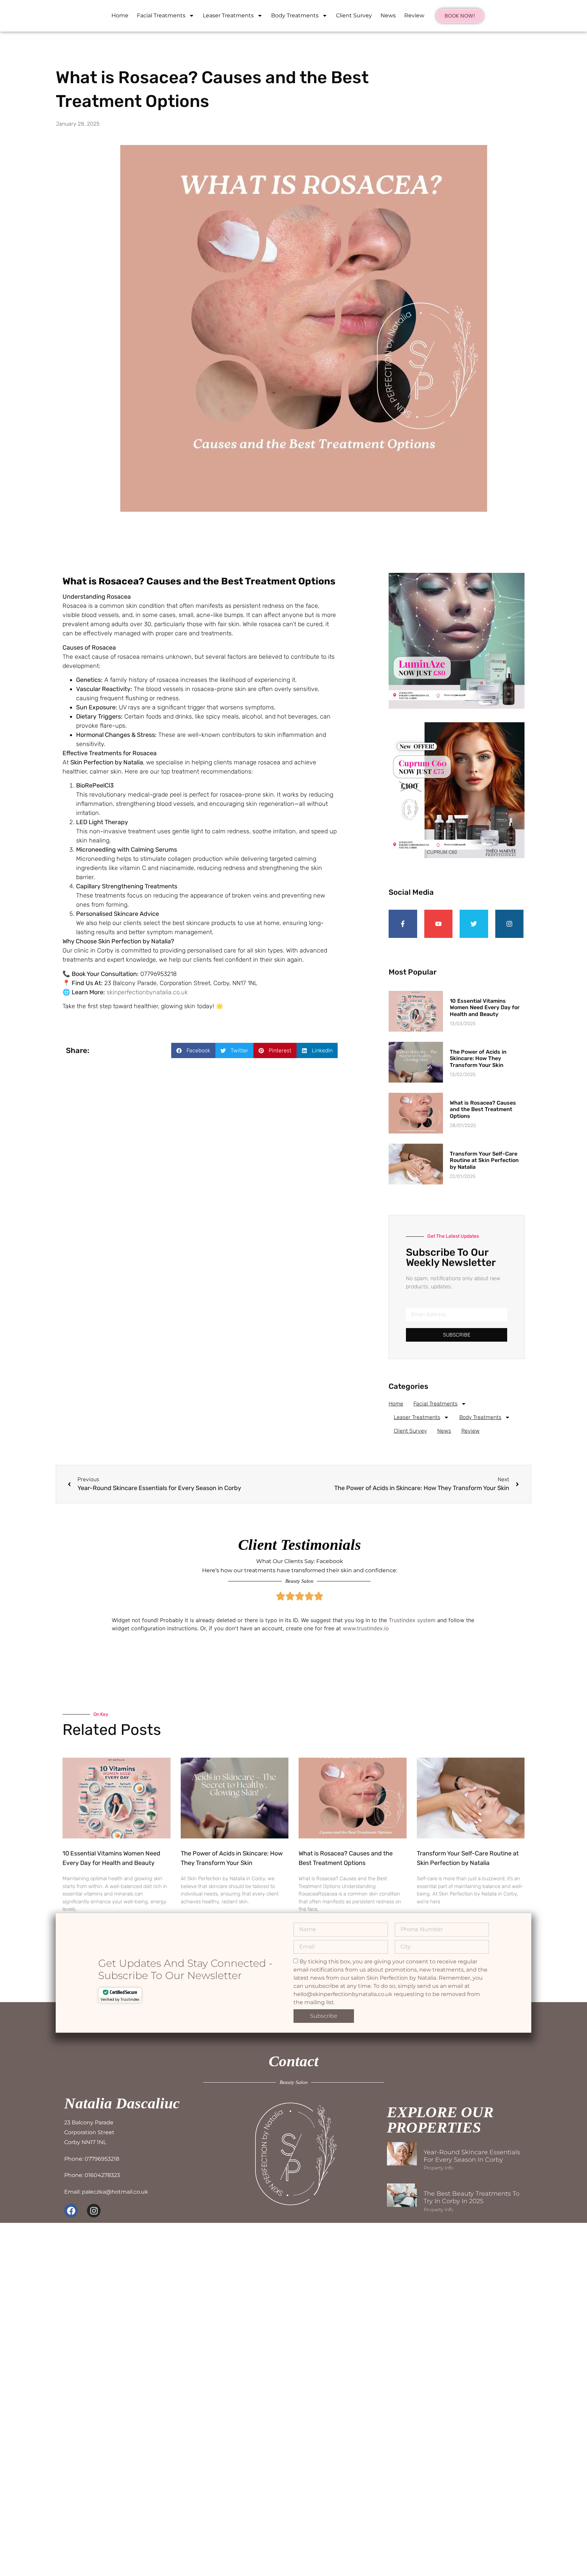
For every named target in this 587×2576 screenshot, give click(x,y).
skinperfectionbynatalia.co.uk (147, 992)
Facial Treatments (161, 15)
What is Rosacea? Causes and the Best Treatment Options (483, 1109)
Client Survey (354, 15)
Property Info (439, 2168)
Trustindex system (412, 1620)
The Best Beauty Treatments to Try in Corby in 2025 (472, 2197)
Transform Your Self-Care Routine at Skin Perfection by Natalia (484, 1160)
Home (120, 15)
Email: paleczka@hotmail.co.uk (106, 2192)
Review (414, 15)
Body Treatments (295, 15)
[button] (193, 1050)
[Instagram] (94, 2211)
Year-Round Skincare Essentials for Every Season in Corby (472, 2156)
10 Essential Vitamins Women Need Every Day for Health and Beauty (485, 1007)
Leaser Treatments (228, 15)
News (388, 15)
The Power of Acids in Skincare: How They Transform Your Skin (478, 1058)
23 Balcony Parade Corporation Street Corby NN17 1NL (89, 2132)
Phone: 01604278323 (92, 2175)
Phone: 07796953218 (92, 2159)
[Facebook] (71, 2211)
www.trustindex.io (366, 1628)
